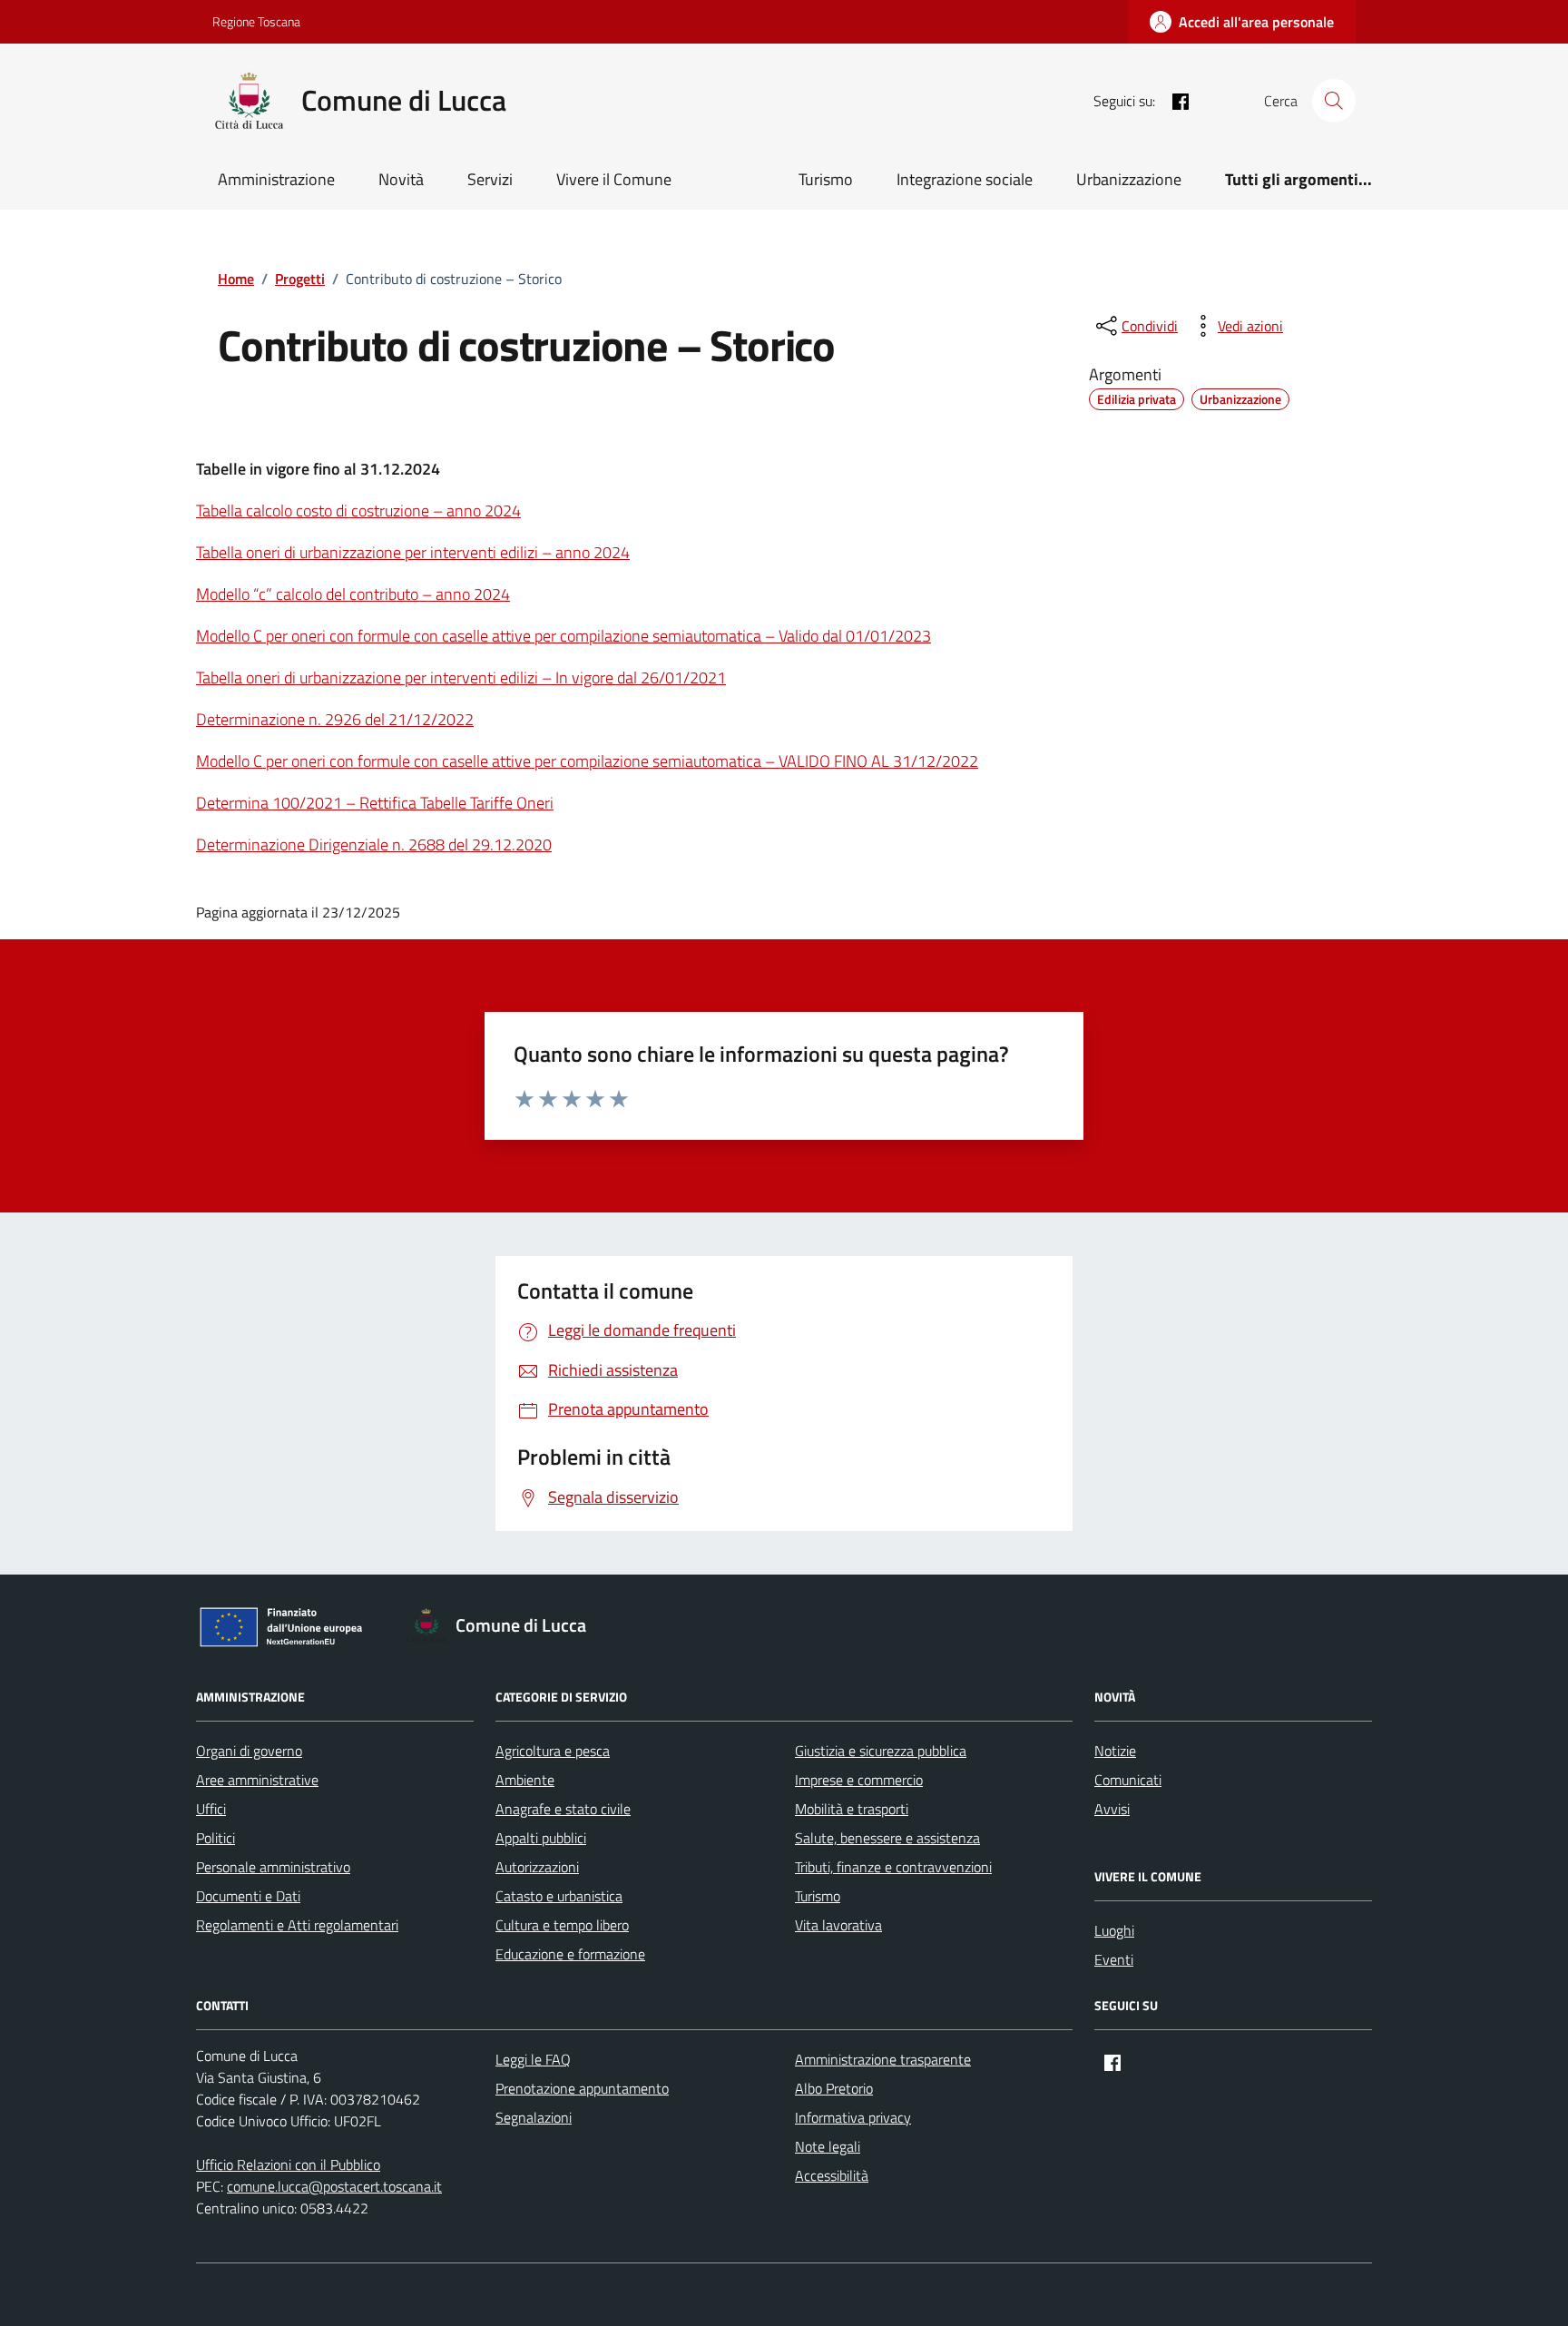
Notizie (1115, 1751)
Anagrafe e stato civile (563, 1809)
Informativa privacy (853, 2117)
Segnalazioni (534, 2117)
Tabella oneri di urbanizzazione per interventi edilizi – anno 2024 (413, 552)
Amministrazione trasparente (883, 2059)
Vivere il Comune (614, 179)
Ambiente (525, 1780)
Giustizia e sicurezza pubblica (881, 1751)
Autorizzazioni (537, 1867)
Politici (216, 1838)
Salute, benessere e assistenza (887, 1838)
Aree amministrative (257, 1780)
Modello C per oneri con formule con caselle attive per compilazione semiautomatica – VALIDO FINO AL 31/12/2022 (587, 761)
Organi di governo (249, 1751)
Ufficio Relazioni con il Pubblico (288, 2164)
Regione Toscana (256, 21)
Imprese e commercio (859, 1780)
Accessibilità (832, 2175)
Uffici (211, 1809)
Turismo (826, 179)
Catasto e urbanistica (559, 1896)
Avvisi (1112, 1809)
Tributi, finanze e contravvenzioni (893, 1867)
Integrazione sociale (965, 179)
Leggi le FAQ (533, 2059)
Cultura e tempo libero (562, 1925)
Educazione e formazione (570, 1954)
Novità (401, 179)
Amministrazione (276, 179)
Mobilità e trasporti (852, 1809)
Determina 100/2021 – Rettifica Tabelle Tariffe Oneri (375, 803)
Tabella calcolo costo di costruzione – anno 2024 (358, 510)
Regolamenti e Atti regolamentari (297, 1925)
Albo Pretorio (834, 2088)
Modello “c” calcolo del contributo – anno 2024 (353, 594)
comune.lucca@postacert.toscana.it (334, 2186)
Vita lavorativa (838, 1925)
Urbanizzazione (1129, 179)
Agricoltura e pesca (553, 1751)
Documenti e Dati (248, 1896)
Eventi (1114, 1959)
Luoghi (1114, 1930)
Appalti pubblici (541, 1838)
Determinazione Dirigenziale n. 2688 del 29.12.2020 (374, 844)
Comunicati (1128, 1780)
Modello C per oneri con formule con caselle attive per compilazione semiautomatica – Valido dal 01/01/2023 (563, 636)
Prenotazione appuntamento (582, 2088)
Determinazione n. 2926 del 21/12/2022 (335, 719)
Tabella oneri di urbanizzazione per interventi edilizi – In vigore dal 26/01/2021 (461, 677)
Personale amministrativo (273, 1867)
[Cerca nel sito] (1334, 101)
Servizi (490, 179)
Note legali (828, 2146)
